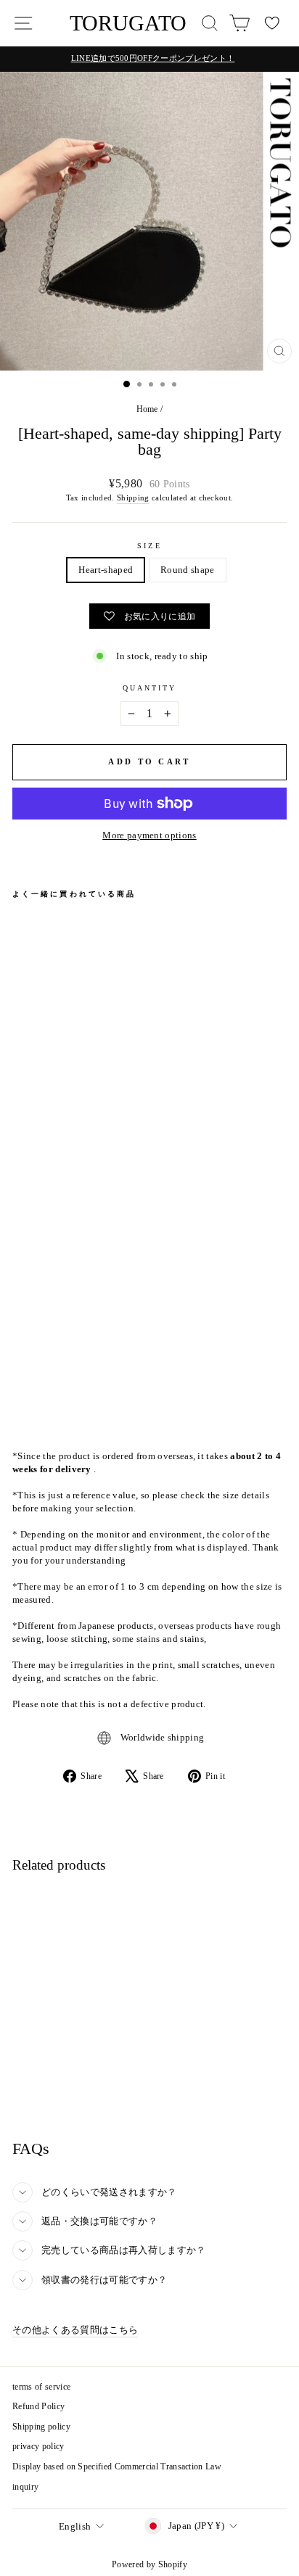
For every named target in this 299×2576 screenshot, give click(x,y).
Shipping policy (41, 2427)
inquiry (25, 2487)
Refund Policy (38, 2406)
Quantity (150, 688)
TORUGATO (128, 23)
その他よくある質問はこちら (75, 2330)
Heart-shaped (106, 570)
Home (147, 409)
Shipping (133, 498)
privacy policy (38, 2446)
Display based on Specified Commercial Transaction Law (117, 2466)
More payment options (149, 835)
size (149, 546)
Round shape (188, 570)
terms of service (41, 2387)
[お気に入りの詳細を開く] (272, 23)
